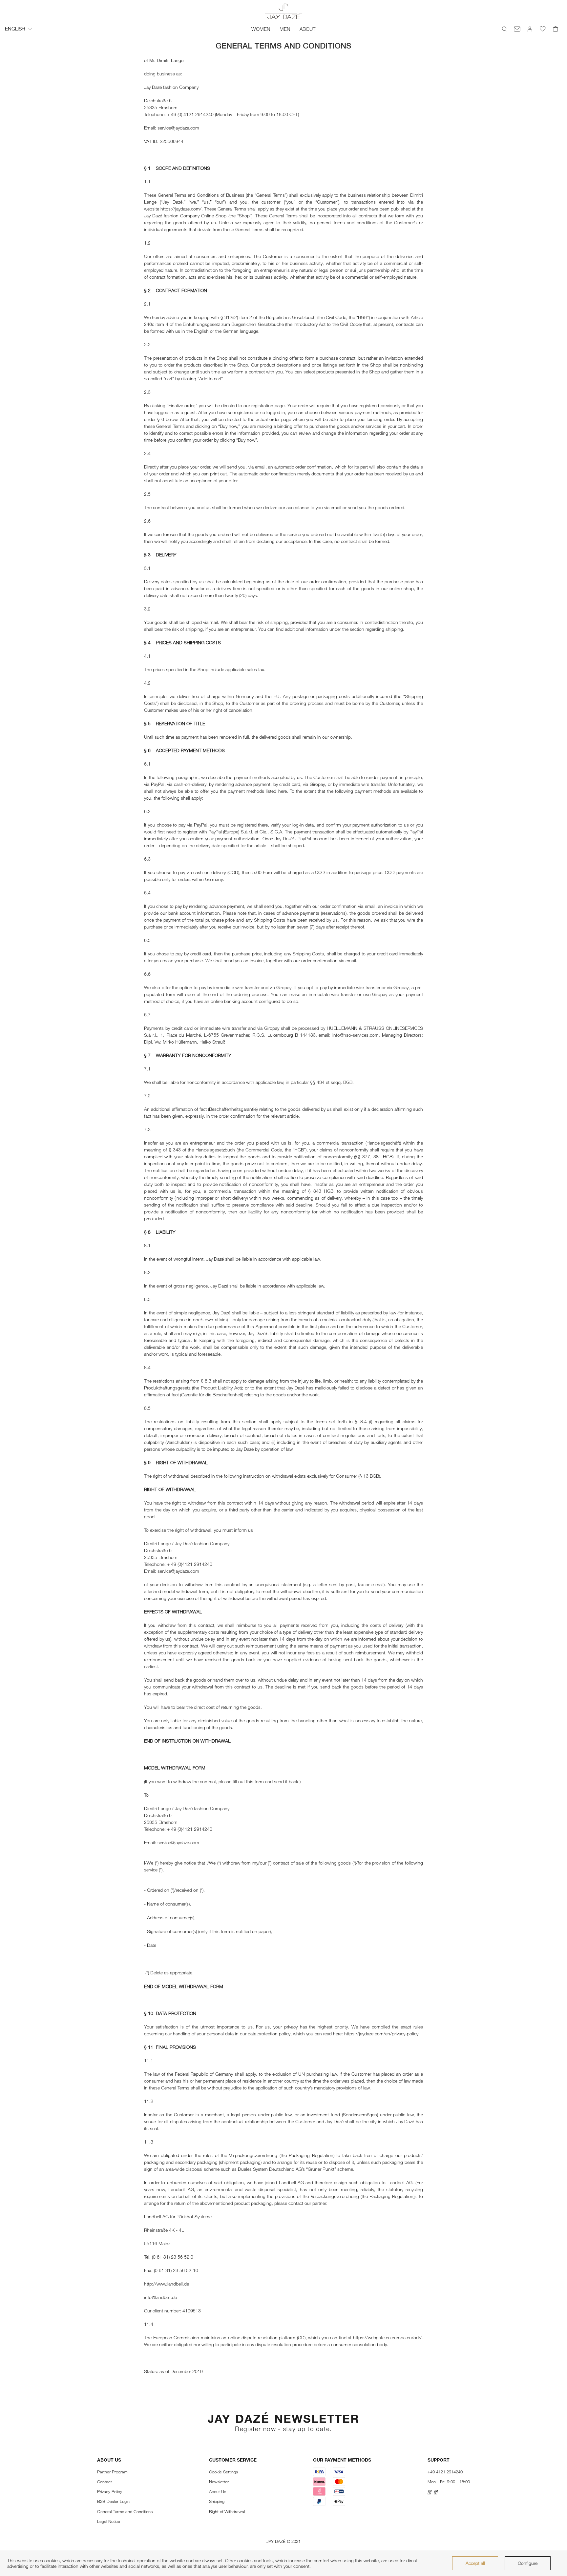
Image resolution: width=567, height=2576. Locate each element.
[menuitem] (261, 29)
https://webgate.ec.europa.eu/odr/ (387, 2337)
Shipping (217, 2501)
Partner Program (112, 2472)
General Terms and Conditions (125, 2511)
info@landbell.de (160, 2297)
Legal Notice (109, 2521)
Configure (528, 2563)
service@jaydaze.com (178, 128)
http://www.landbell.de (167, 2284)
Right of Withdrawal (227, 2511)
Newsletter (219, 2482)
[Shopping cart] (556, 29)
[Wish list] (543, 29)
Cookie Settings (223, 2472)
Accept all (475, 2563)
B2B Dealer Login (113, 2501)
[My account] (530, 29)
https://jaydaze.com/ (181, 209)
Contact (105, 2482)
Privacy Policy (110, 2491)
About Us (218, 2491)
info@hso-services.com (356, 1035)
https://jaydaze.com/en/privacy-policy (381, 2034)
